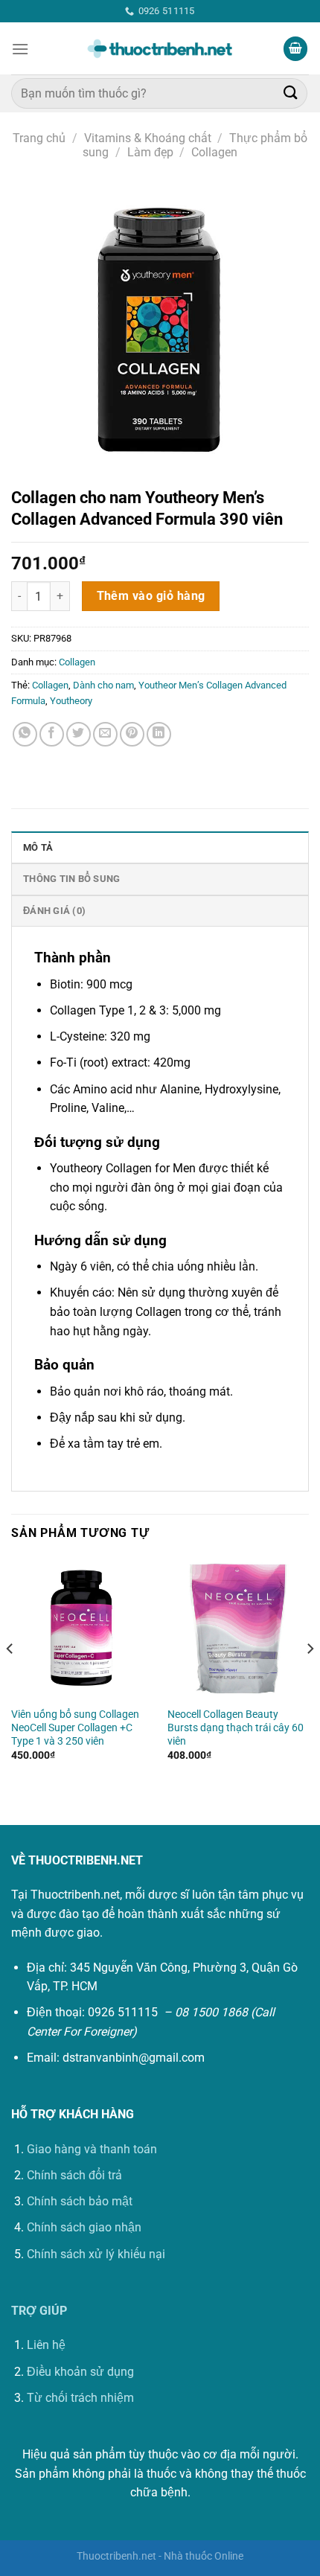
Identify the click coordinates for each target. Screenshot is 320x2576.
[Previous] (10, 1679)
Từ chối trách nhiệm (80, 2398)
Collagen (214, 152)
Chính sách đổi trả (74, 2175)
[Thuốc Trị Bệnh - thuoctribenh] (160, 49)
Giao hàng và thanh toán (92, 2149)
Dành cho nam (103, 685)
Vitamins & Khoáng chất (148, 138)
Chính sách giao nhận (84, 2227)
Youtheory (71, 701)
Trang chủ (39, 138)
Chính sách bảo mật (80, 2201)
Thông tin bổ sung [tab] (71, 879)
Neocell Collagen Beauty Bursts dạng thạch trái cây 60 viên (236, 1727)
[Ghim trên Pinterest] (132, 734)
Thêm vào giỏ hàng (151, 596)
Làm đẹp (150, 152)
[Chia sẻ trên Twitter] (79, 734)
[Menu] (20, 49)
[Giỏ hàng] (295, 49)
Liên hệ (46, 2345)
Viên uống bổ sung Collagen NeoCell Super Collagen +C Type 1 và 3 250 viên (75, 1727)
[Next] (310, 1679)
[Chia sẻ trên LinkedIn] (159, 734)
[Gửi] (291, 93)
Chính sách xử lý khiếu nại (96, 2254)
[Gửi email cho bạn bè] (105, 734)
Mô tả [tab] (38, 847)
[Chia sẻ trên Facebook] (52, 734)
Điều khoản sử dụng (80, 2372)
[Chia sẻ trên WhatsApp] (25, 734)
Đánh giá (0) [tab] (54, 911)
